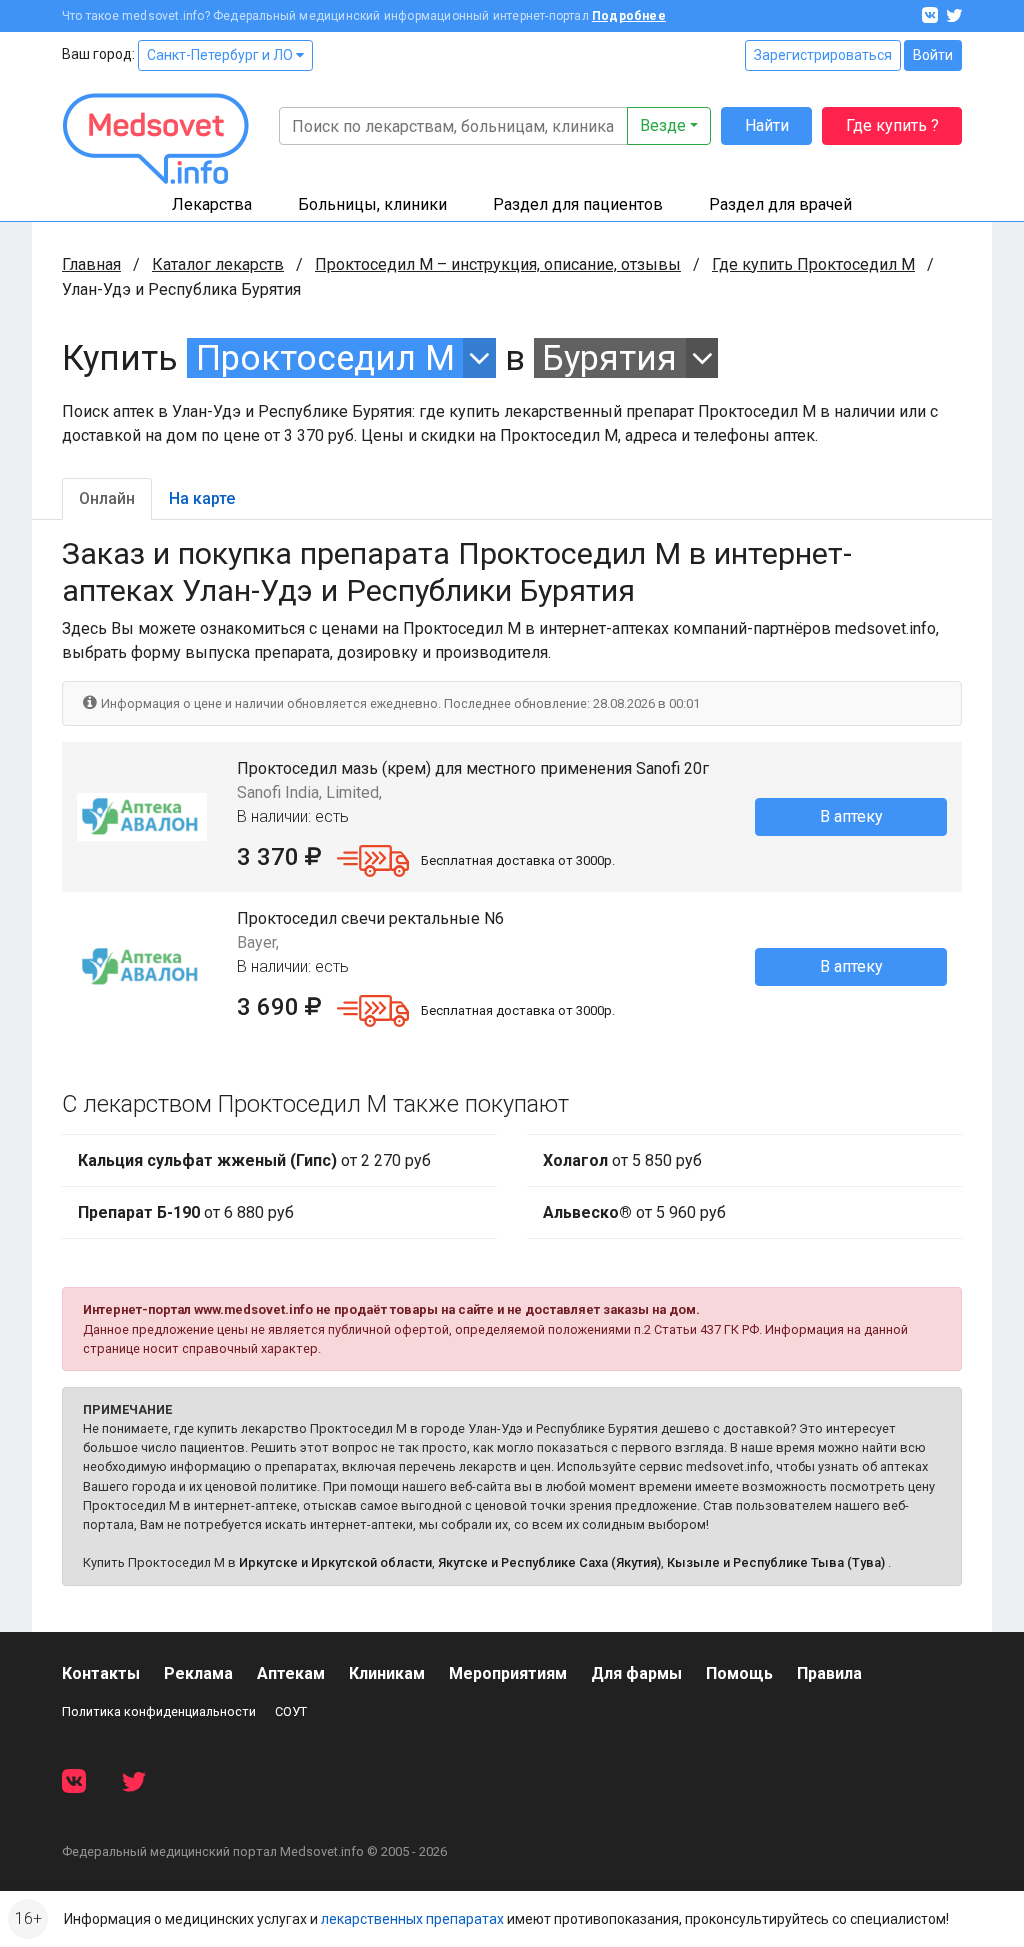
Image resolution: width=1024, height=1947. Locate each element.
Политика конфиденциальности (159, 1711)
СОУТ (291, 1711)
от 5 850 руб (622, 1160)
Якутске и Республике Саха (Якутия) (549, 1562)
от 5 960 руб (634, 1212)
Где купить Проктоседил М (813, 264)
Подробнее (629, 16)
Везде (663, 125)
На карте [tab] (202, 498)
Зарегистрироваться (823, 55)
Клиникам (387, 1673)
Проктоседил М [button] (325, 358)
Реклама (198, 1673)
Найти (767, 125)
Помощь (739, 1673)
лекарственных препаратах (412, 1919)
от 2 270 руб (254, 1160)
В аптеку (851, 816)
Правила (829, 1673)
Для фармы (636, 1673)
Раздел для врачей (780, 204)
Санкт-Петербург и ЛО (221, 55)
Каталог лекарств (218, 264)
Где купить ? (892, 125)
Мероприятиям (508, 1673)
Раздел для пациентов (578, 204)
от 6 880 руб (186, 1212)
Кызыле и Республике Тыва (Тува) (776, 1562)
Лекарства (212, 204)
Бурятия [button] (609, 358)
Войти (933, 55)
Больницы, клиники (372, 204)
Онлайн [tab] (107, 498)
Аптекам (291, 1673)
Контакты (101, 1673)
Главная (91, 264)
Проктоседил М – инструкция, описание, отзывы (498, 264)
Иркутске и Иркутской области (335, 1562)
